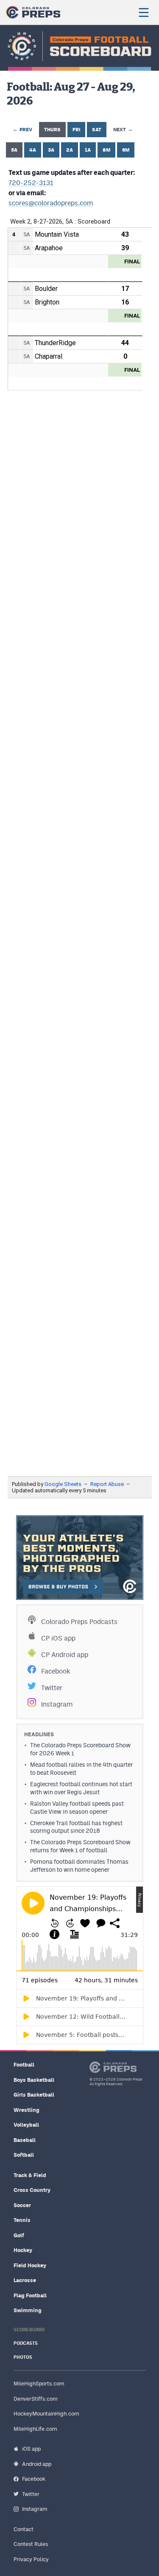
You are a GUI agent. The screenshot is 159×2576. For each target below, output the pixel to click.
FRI (76, 130)
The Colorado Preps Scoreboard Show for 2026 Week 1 (80, 1749)
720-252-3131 (31, 183)
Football (24, 2065)
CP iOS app (58, 1638)
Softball (24, 2155)
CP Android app (65, 1655)
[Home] (33, 12)
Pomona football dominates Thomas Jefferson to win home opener (79, 1866)
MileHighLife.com (35, 2429)
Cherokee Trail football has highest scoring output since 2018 (76, 1827)
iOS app (31, 2449)
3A (51, 150)
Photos (23, 2357)
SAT (97, 130)
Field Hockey (30, 2265)
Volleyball (26, 2125)
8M (106, 150)
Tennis (22, 2220)
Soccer (22, 2205)
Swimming (28, 2310)
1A (88, 150)
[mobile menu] (143, 12)
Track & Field (30, 2175)
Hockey (23, 2250)
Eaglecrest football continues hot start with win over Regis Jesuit (81, 1788)
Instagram (57, 1704)
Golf (19, 2235)
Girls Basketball (34, 2095)
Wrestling (26, 2110)
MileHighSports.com (39, 2384)
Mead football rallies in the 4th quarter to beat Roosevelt (81, 1769)
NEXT (123, 129)
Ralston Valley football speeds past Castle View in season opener (77, 1808)
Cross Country (32, 2190)
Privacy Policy (31, 2559)
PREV (22, 129)
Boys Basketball (34, 2080)
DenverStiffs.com (36, 2399)
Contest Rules (31, 2544)
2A (70, 150)
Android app (37, 2464)
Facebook (56, 1671)
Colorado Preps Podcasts (79, 1622)
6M (126, 150)
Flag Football (30, 2295)
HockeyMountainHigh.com (46, 2414)
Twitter (52, 1688)
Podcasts (26, 2343)
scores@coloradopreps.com (51, 203)
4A (33, 150)
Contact (24, 2529)
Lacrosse (25, 2280)
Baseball (25, 2140)
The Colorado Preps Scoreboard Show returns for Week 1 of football (80, 1846)
